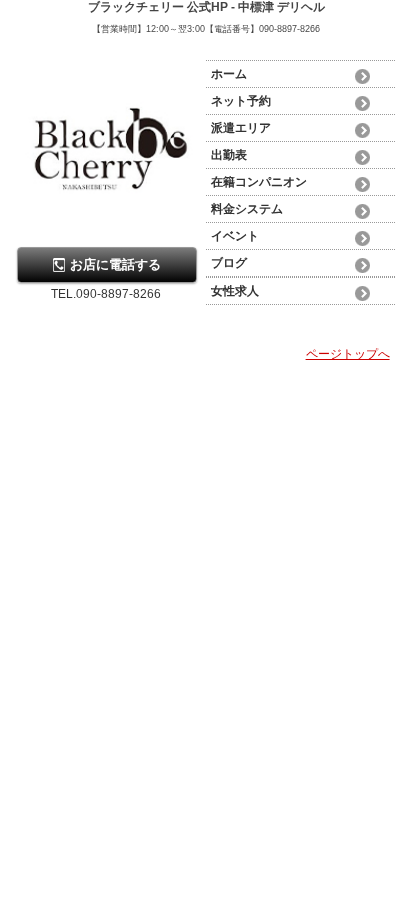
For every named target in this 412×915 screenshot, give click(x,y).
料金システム (247, 209)
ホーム (229, 74)
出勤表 (229, 155)
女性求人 (235, 291)
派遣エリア (241, 128)
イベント (235, 236)
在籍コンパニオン (259, 182)
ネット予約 (241, 101)
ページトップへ (348, 354)
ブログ (229, 263)
